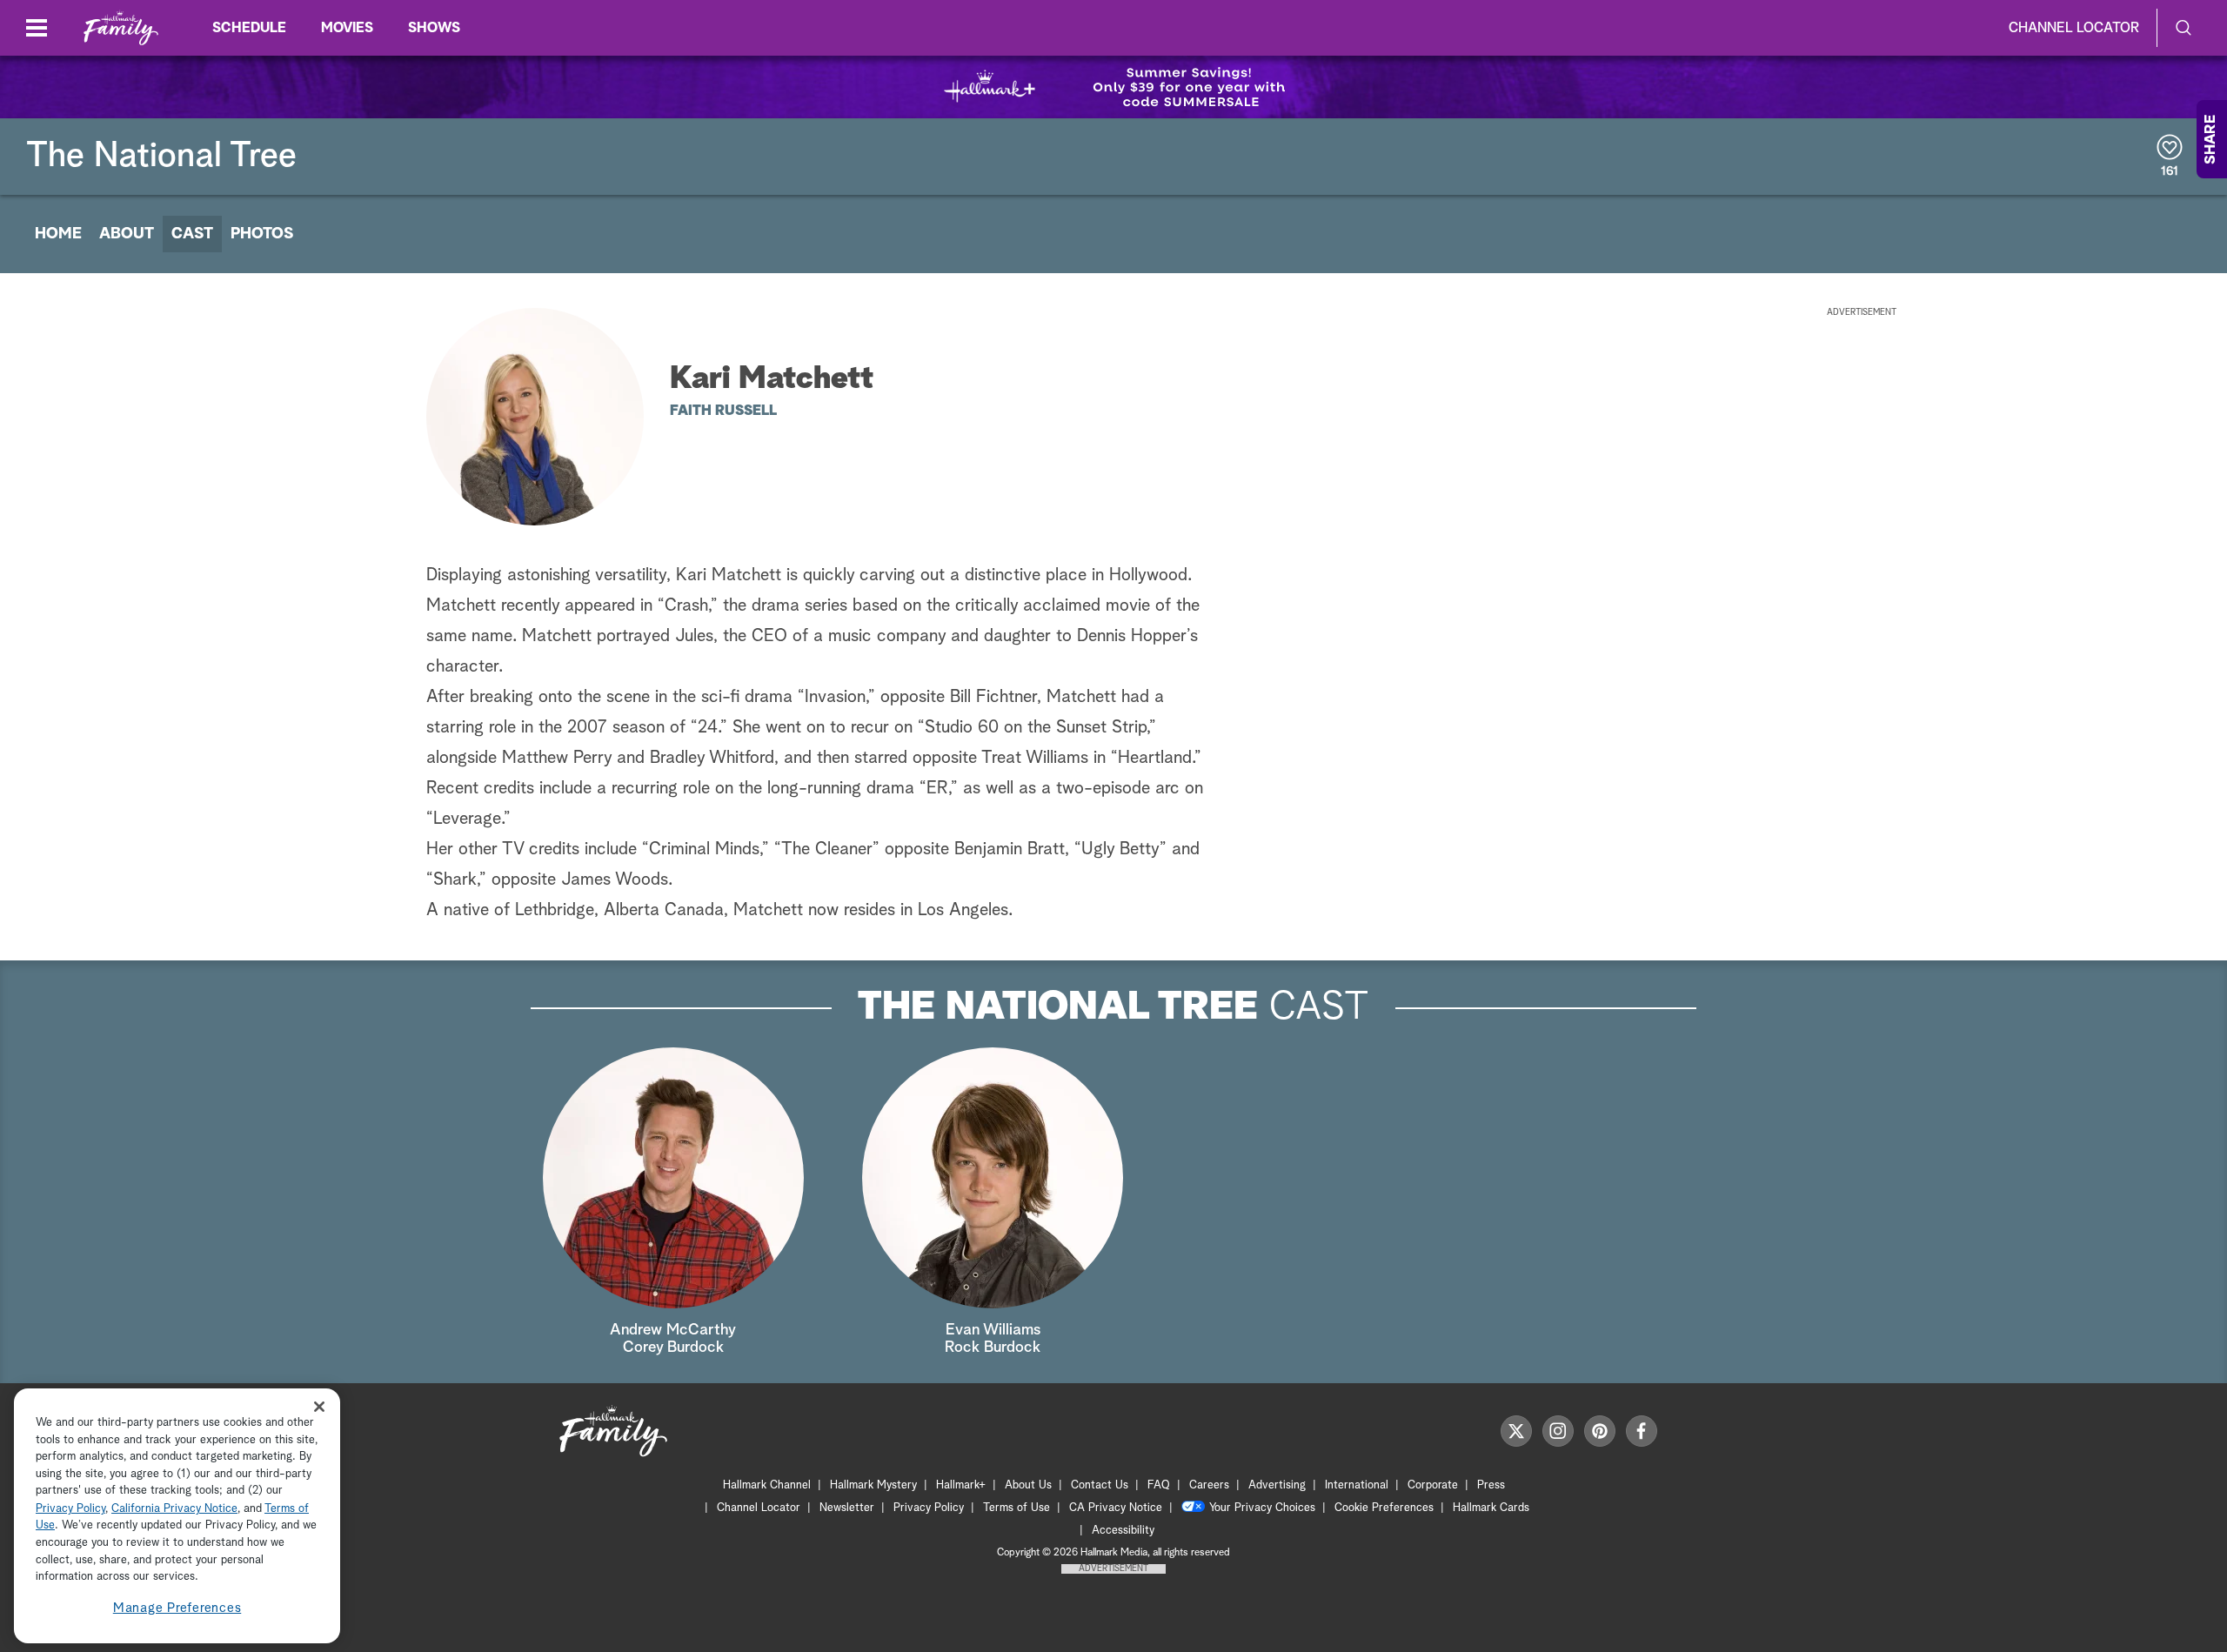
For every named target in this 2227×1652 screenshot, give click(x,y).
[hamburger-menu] (37, 28)
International (1357, 1485)
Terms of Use (1017, 1508)
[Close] (319, 1406)
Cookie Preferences (1384, 1508)
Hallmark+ (961, 1485)
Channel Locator (2074, 28)
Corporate (1433, 1485)
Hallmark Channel (767, 1485)
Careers (1209, 1485)
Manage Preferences (177, 1608)
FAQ (1159, 1485)
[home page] (121, 28)
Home (58, 234)
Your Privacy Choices (1262, 1508)
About (127, 234)
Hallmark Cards (1491, 1508)
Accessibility (1123, 1531)
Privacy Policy (929, 1508)
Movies (347, 28)
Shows (434, 28)
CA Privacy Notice (1116, 1508)
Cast (192, 234)
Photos (262, 234)
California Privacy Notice (174, 1509)
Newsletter (847, 1508)
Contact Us (1100, 1485)
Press (1491, 1485)
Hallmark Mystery (873, 1485)
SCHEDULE (249, 28)
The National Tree (161, 157)
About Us (1028, 1485)
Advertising (1277, 1485)
